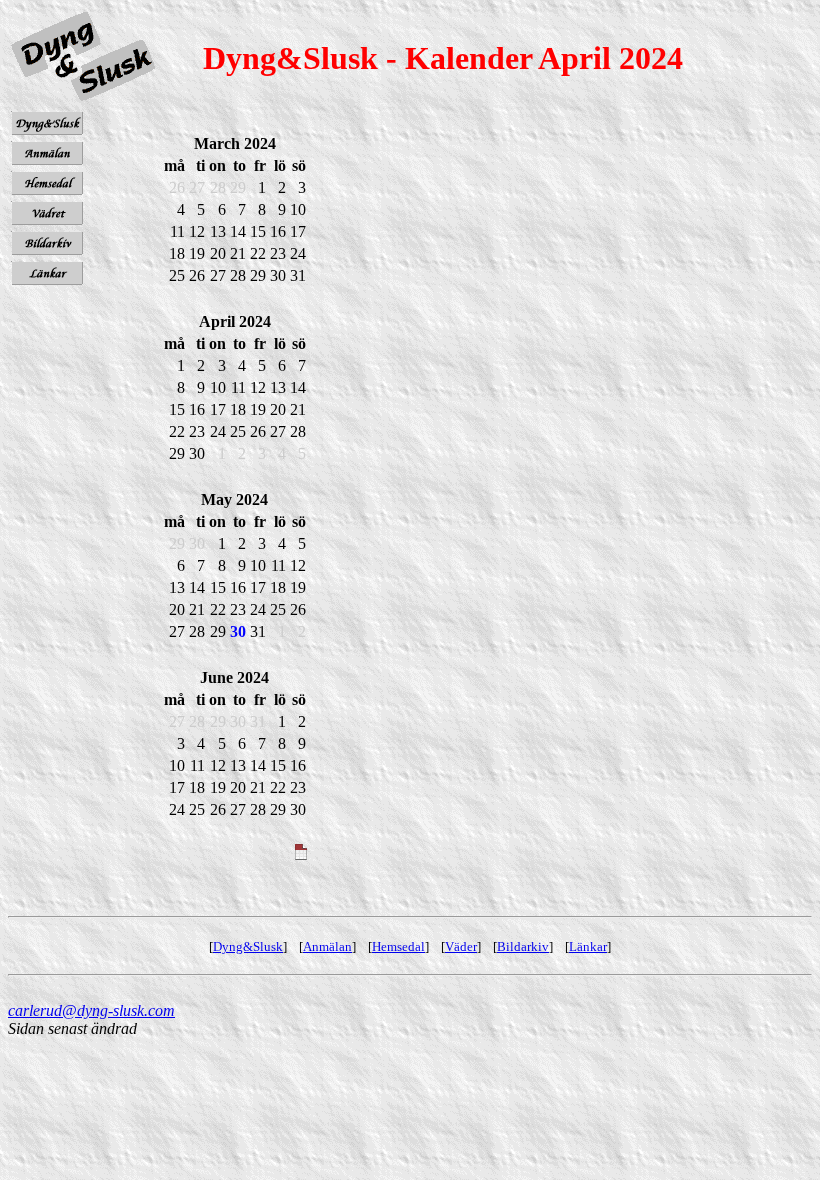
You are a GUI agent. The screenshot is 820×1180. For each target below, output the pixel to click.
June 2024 (234, 677)
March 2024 (235, 143)
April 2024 (235, 321)
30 (238, 631)
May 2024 (234, 499)
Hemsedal (398, 946)
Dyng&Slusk (248, 946)
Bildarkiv (523, 946)
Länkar (588, 946)
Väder (461, 946)
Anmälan (327, 946)
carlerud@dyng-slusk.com (91, 1010)
